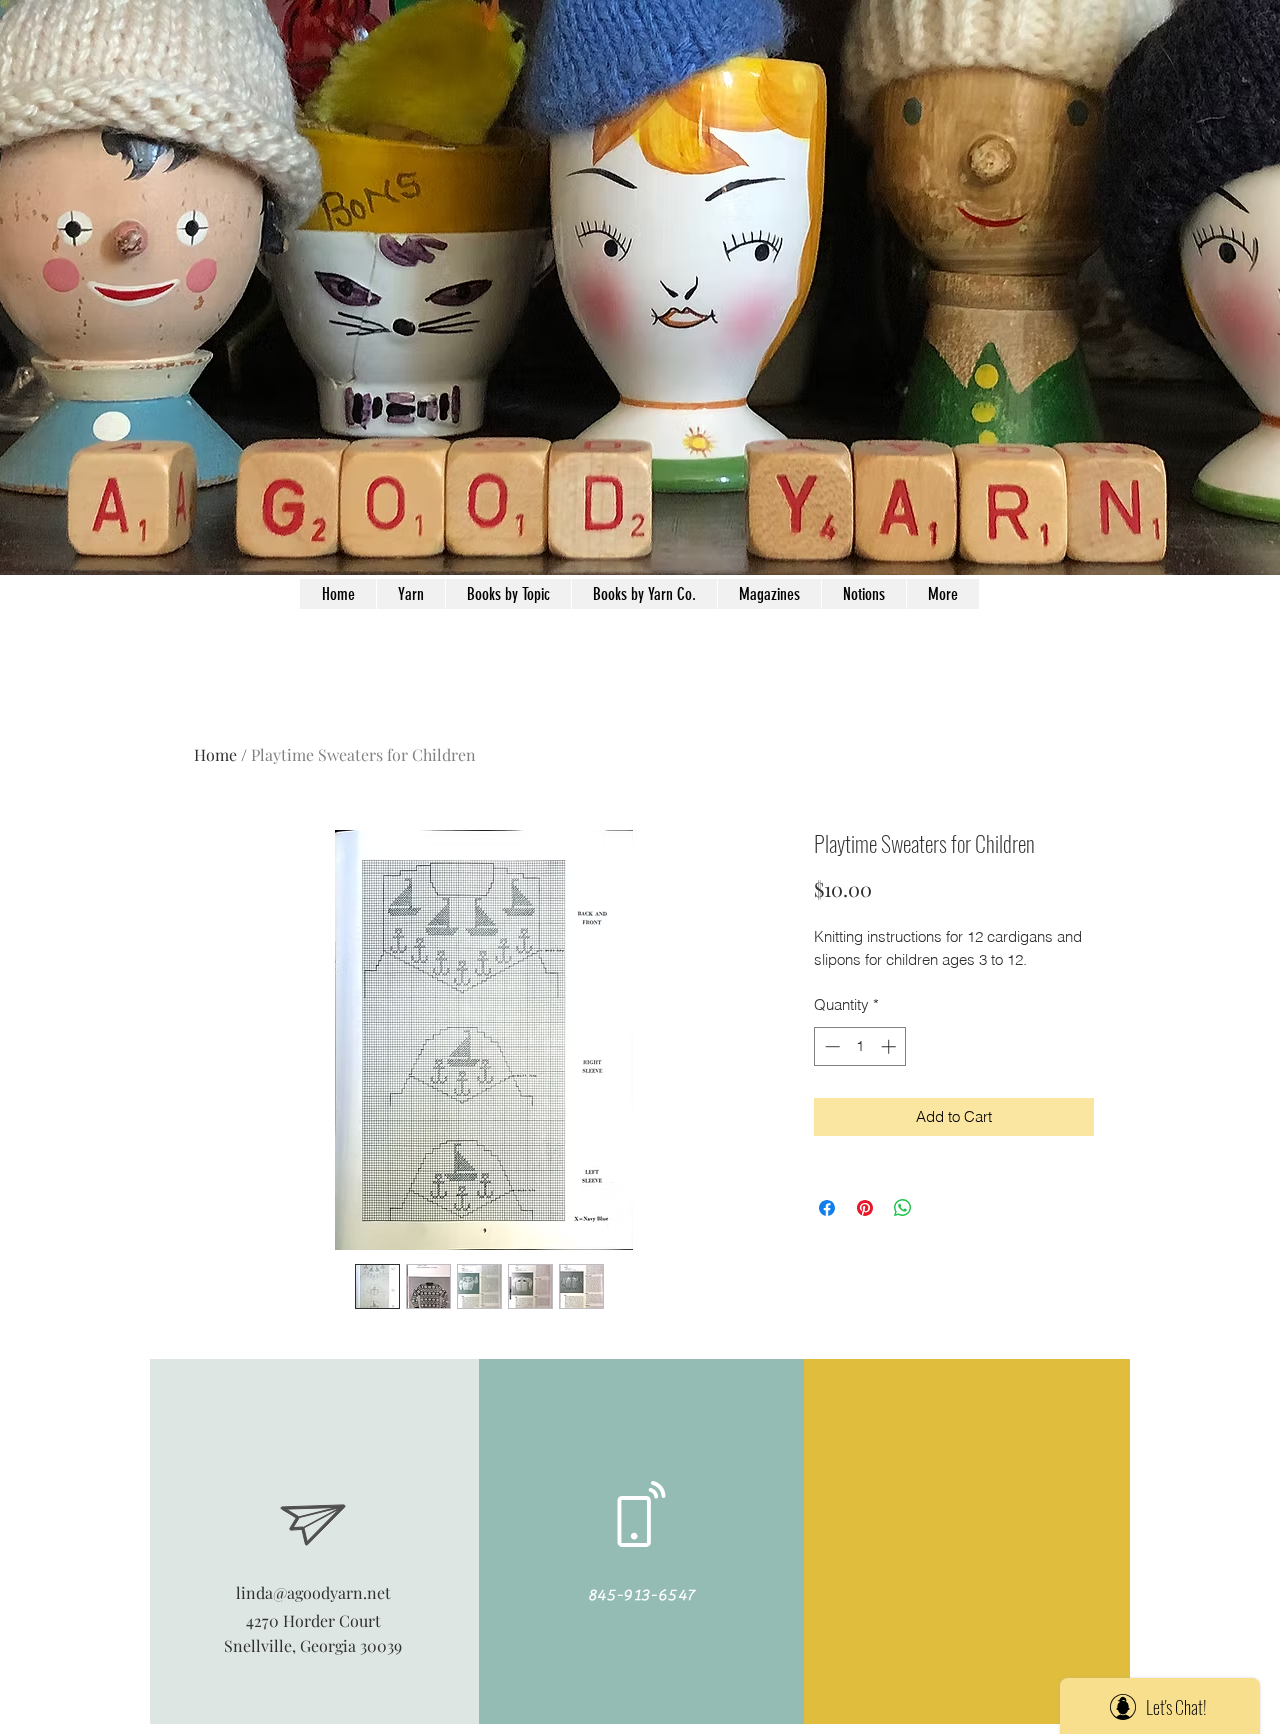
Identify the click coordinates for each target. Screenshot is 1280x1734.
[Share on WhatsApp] (903, 1208)
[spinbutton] (860, 1046)
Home (215, 754)
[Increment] (890, 1046)
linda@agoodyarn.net (313, 1592)
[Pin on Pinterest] (865, 1208)
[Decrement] (830, 1046)
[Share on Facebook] (827, 1208)
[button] (863, 594)
